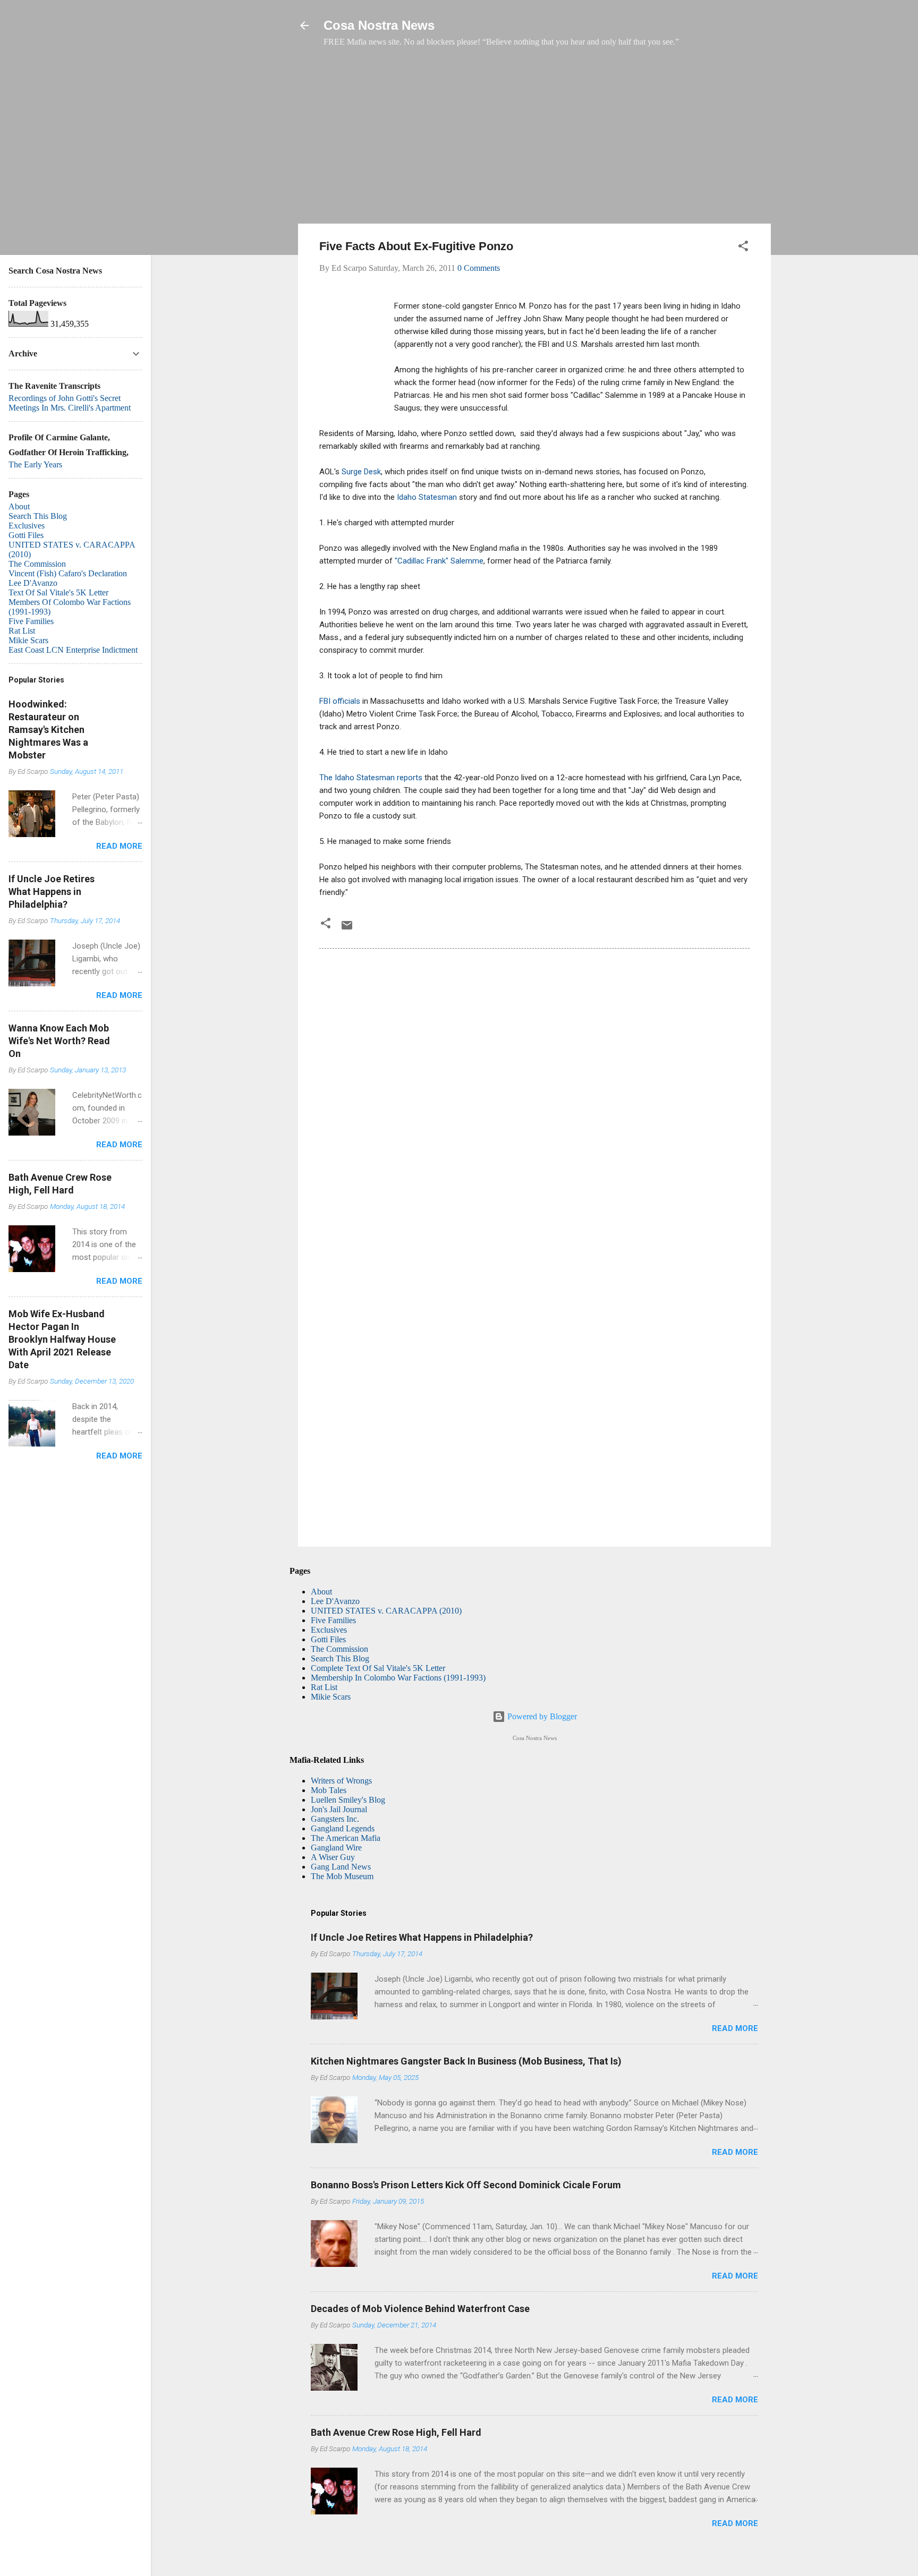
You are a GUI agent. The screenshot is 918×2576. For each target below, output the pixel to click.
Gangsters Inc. (335, 1819)
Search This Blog (340, 1658)
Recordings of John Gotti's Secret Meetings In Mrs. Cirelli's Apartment (70, 403)
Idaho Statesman (427, 497)
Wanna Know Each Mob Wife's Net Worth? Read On (59, 1041)
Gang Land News (341, 1867)
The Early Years (35, 464)
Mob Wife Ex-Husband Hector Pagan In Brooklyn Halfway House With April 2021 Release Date (62, 1339)
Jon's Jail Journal (339, 1809)
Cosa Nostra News (379, 25)
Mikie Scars (331, 1697)
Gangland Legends (343, 1828)
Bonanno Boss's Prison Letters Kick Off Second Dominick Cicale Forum (466, 2185)
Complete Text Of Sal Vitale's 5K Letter (378, 1668)
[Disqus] (534, 1102)
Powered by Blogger (541, 1716)
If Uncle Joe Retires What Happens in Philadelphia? (422, 1937)
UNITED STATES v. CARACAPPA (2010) (386, 1611)
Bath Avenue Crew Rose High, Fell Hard (396, 2432)
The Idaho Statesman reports (371, 778)
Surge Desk (361, 472)
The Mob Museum (342, 1876)
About (321, 1592)
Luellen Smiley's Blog (348, 1800)
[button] (743, 248)
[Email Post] (347, 929)
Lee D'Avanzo (335, 1601)
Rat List (324, 1687)
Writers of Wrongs (341, 1781)
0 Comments (479, 268)
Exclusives (329, 1630)
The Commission (339, 1649)
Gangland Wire (336, 1848)
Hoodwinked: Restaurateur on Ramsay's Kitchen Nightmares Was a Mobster (48, 730)
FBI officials (340, 701)
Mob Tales (329, 1790)
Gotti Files (328, 1639)
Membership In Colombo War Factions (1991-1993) (398, 1678)
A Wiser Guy (333, 1857)
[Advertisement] (534, 141)
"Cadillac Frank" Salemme (439, 561)
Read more (735, 2028)
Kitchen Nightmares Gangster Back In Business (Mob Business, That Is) (466, 2061)
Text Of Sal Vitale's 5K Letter (58, 592)
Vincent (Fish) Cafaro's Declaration (68, 573)
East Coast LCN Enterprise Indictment (73, 650)
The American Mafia (346, 1838)
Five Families (333, 1620)
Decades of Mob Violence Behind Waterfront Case (420, 2309)
